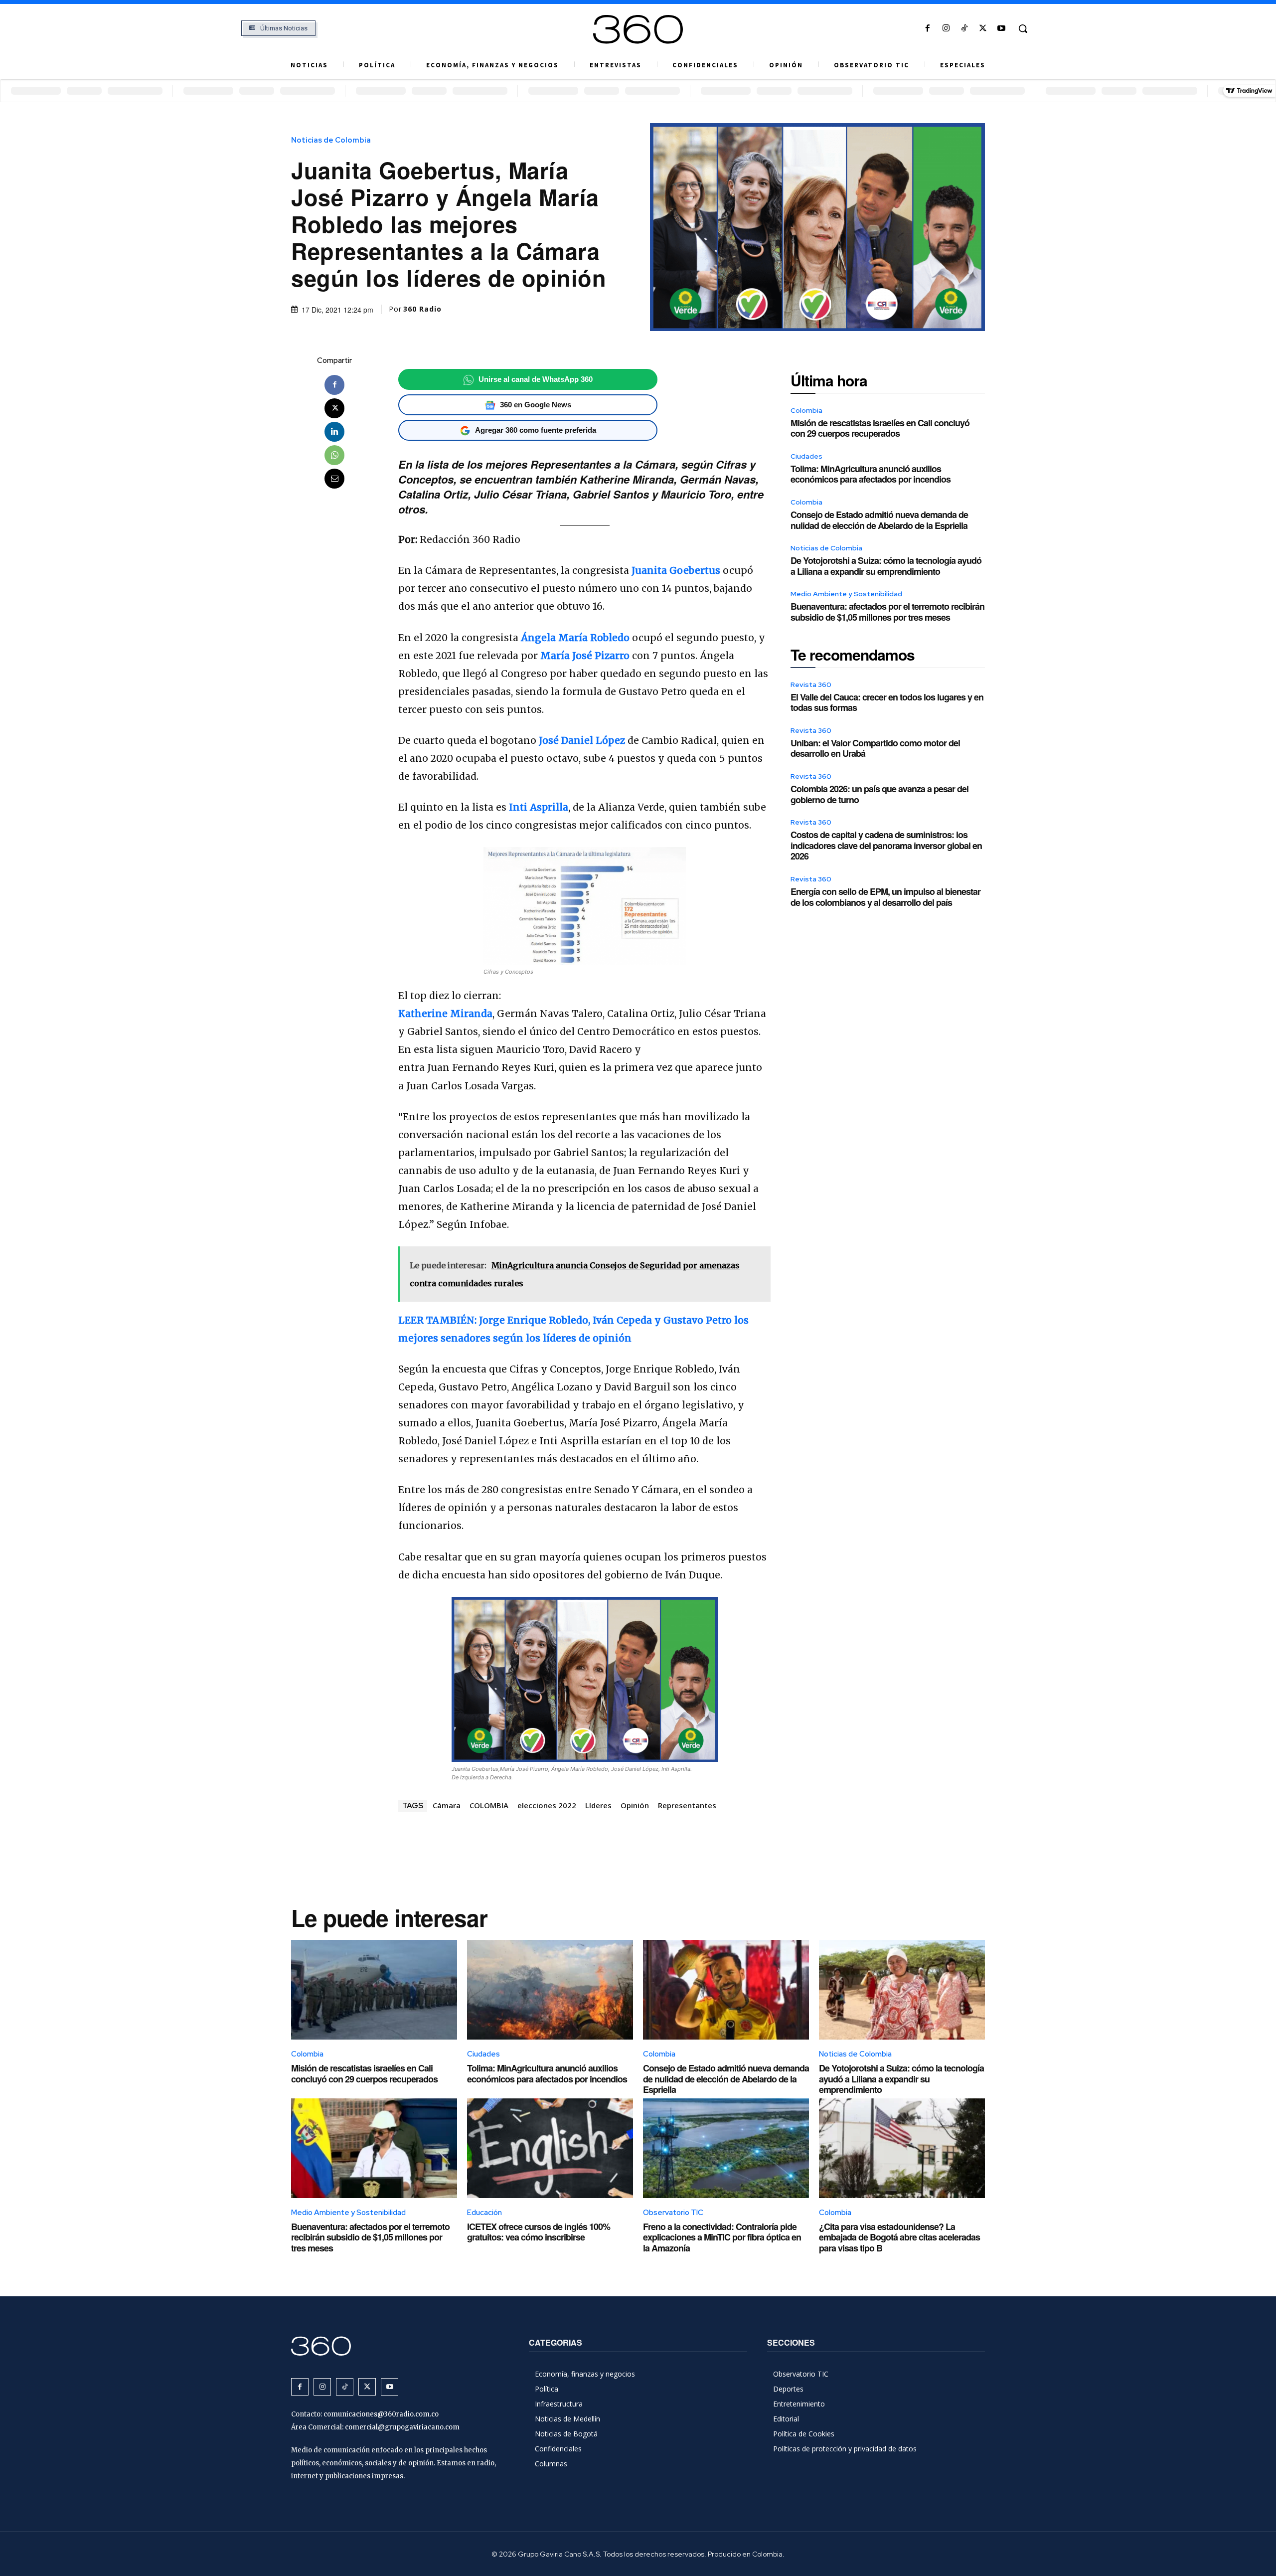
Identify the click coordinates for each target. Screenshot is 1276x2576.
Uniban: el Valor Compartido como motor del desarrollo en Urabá (875, 748)
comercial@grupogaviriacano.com (402, 2427)
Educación (484, 2213)
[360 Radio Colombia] (638, 29)
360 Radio (422, 309)
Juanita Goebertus (676, 570)
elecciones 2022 (547, 1805)
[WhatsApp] (334, 455)
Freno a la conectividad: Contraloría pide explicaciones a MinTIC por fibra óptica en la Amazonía (722, 2237)
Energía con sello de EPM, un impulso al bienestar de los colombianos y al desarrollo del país (885, 897)
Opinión (635, 1805)
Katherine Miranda (445, 1014)
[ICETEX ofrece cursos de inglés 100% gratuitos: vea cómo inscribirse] (550, 2148)
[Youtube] (1002, 29)
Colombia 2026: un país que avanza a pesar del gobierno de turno (879, 794)
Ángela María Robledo (575, 638)
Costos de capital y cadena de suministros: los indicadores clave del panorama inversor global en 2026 (886, 845)
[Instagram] (946, 29)
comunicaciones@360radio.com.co (381, 2414)
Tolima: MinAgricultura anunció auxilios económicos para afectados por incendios (871, 474)
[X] (983, 29)
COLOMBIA (489, 1805)
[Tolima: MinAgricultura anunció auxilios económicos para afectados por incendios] (550, 1990)
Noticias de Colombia (331, 140)
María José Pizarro (585, 656)
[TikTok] (964, 29)
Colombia (806, 410)
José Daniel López (582, 740)
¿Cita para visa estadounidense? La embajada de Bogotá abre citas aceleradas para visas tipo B (899, 2237)
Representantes (687, 1805)
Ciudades (806, 456)
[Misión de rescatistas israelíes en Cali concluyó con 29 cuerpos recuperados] (374, 1990)
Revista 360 (811, 685)
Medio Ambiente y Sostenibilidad (846, 594)
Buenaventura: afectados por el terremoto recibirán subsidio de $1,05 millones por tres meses (887, 612)
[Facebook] (927, 29)
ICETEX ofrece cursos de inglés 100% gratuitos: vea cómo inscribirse (539, 2232)
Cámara (447, 1805)
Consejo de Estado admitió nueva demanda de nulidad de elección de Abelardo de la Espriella (879, 520)
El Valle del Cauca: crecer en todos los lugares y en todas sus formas (887, 702)
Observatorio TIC (673, 2213)
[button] (1023, 28)
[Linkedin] (334, 432)
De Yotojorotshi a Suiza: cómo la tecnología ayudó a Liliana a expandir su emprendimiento (886, 566)
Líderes (598, 1805)
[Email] (334, 479)
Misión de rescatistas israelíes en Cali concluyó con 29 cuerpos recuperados (880, 428)
